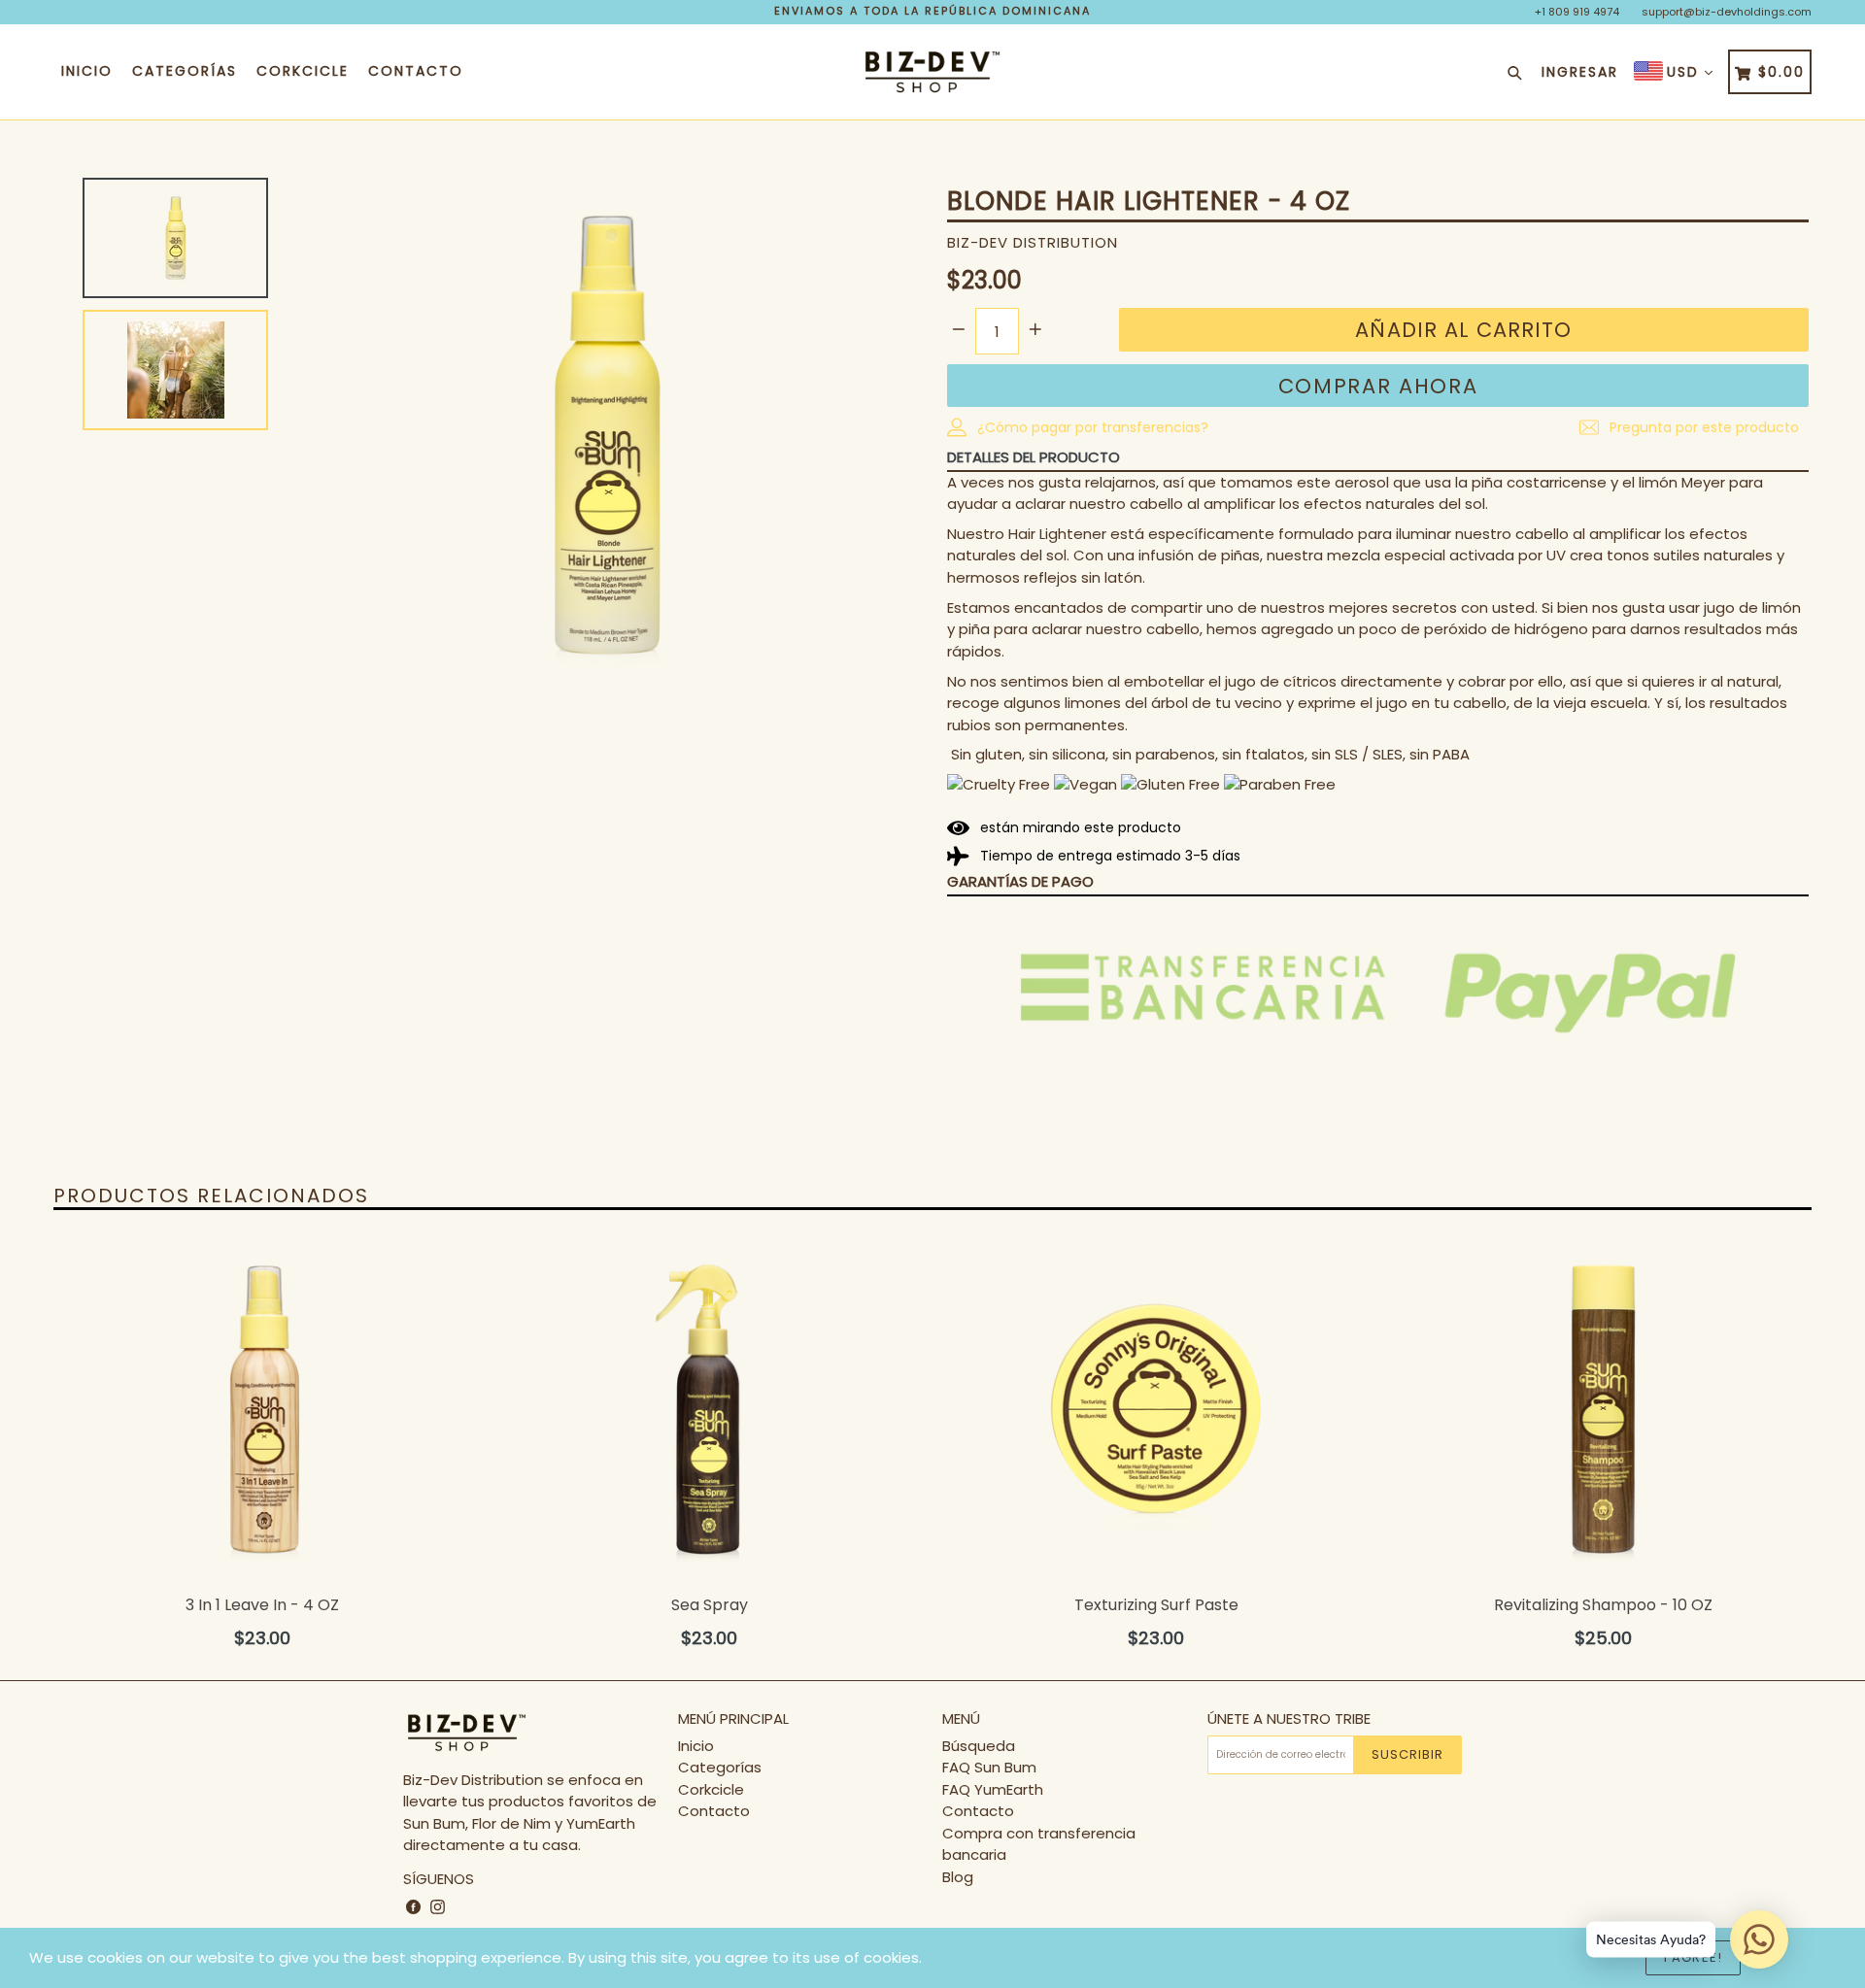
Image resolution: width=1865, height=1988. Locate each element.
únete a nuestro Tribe (1289, 1719)
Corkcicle (303, 71)
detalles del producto (1034, 457)
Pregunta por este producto (1702, 427)
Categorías (185, 71)
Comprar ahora (1378, 386)
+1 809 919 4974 (1577, 12)
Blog (958, 1877)
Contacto (416, 71)
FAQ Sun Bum (989, 1767)
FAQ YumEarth (993, 1789)
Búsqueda (979, 1746)
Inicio (87, 71)
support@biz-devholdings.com (1727, 12)
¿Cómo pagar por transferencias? (1091, 427)
